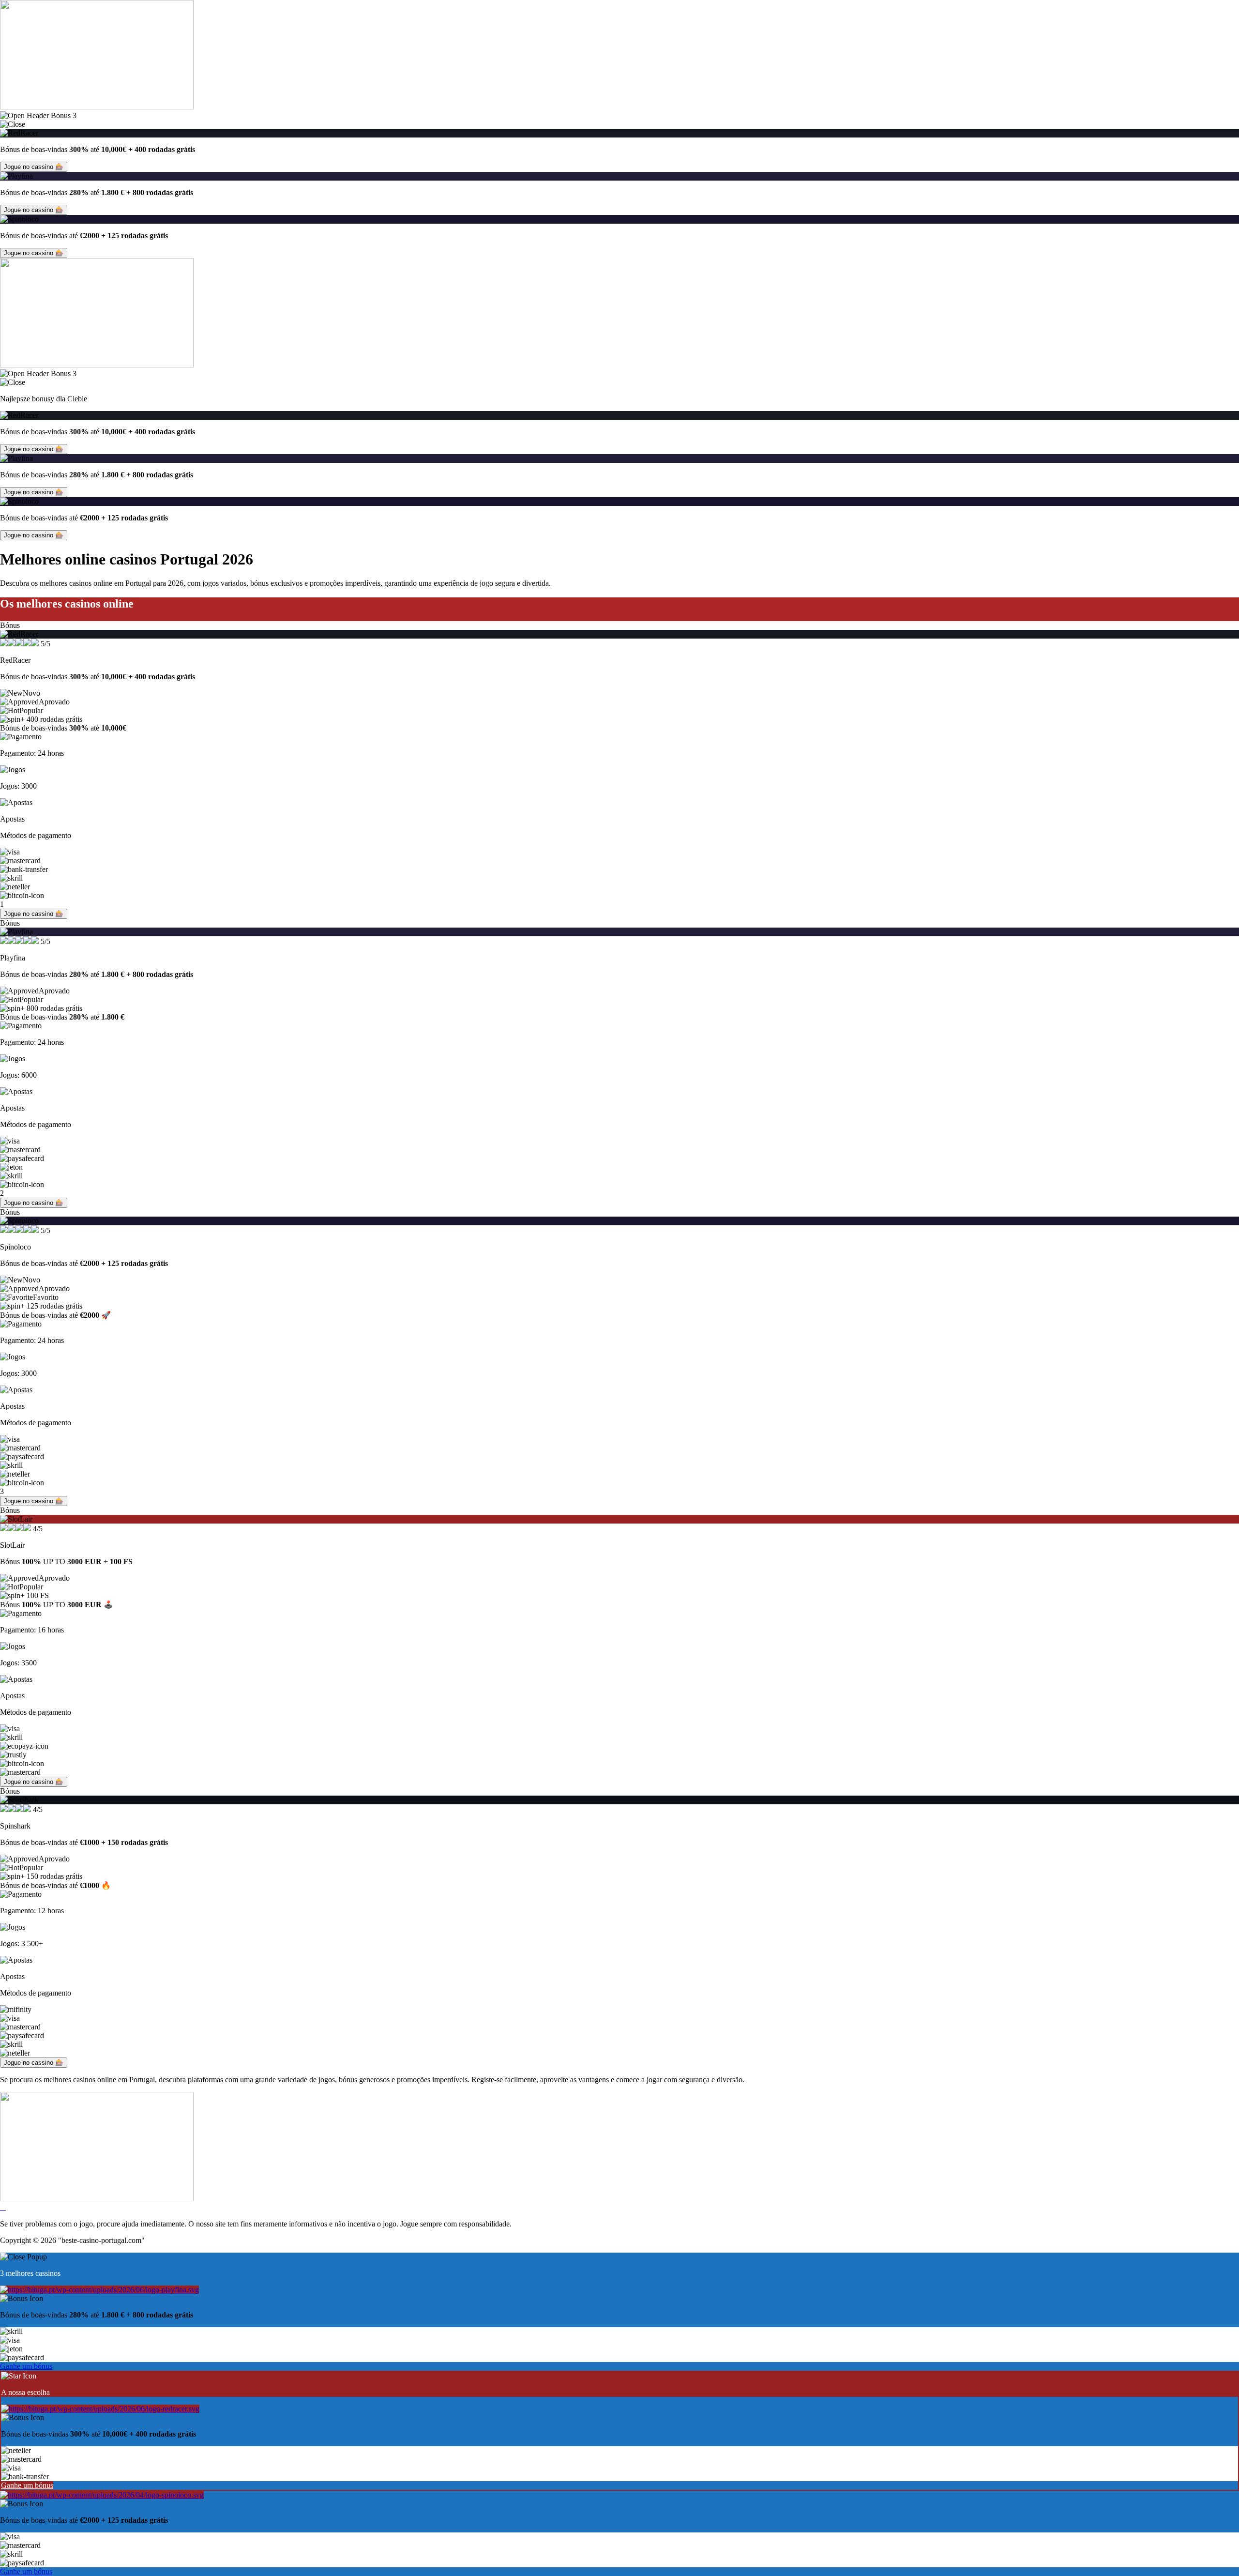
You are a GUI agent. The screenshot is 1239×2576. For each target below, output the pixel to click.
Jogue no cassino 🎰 (34, 167)
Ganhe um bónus (26, 2366)
